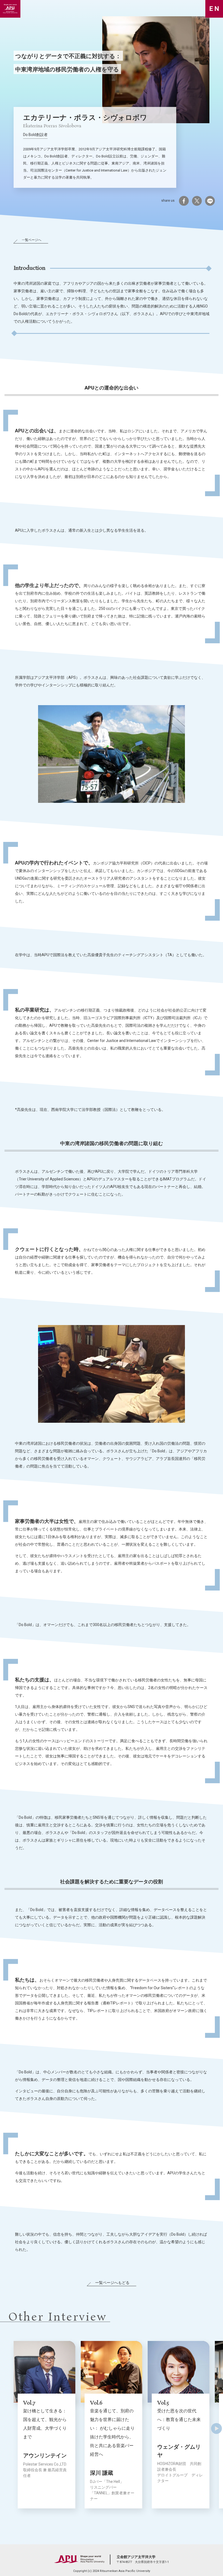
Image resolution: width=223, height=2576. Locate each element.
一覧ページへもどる (112, 2283)
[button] (216, 2423)
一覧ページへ (32, 240)
